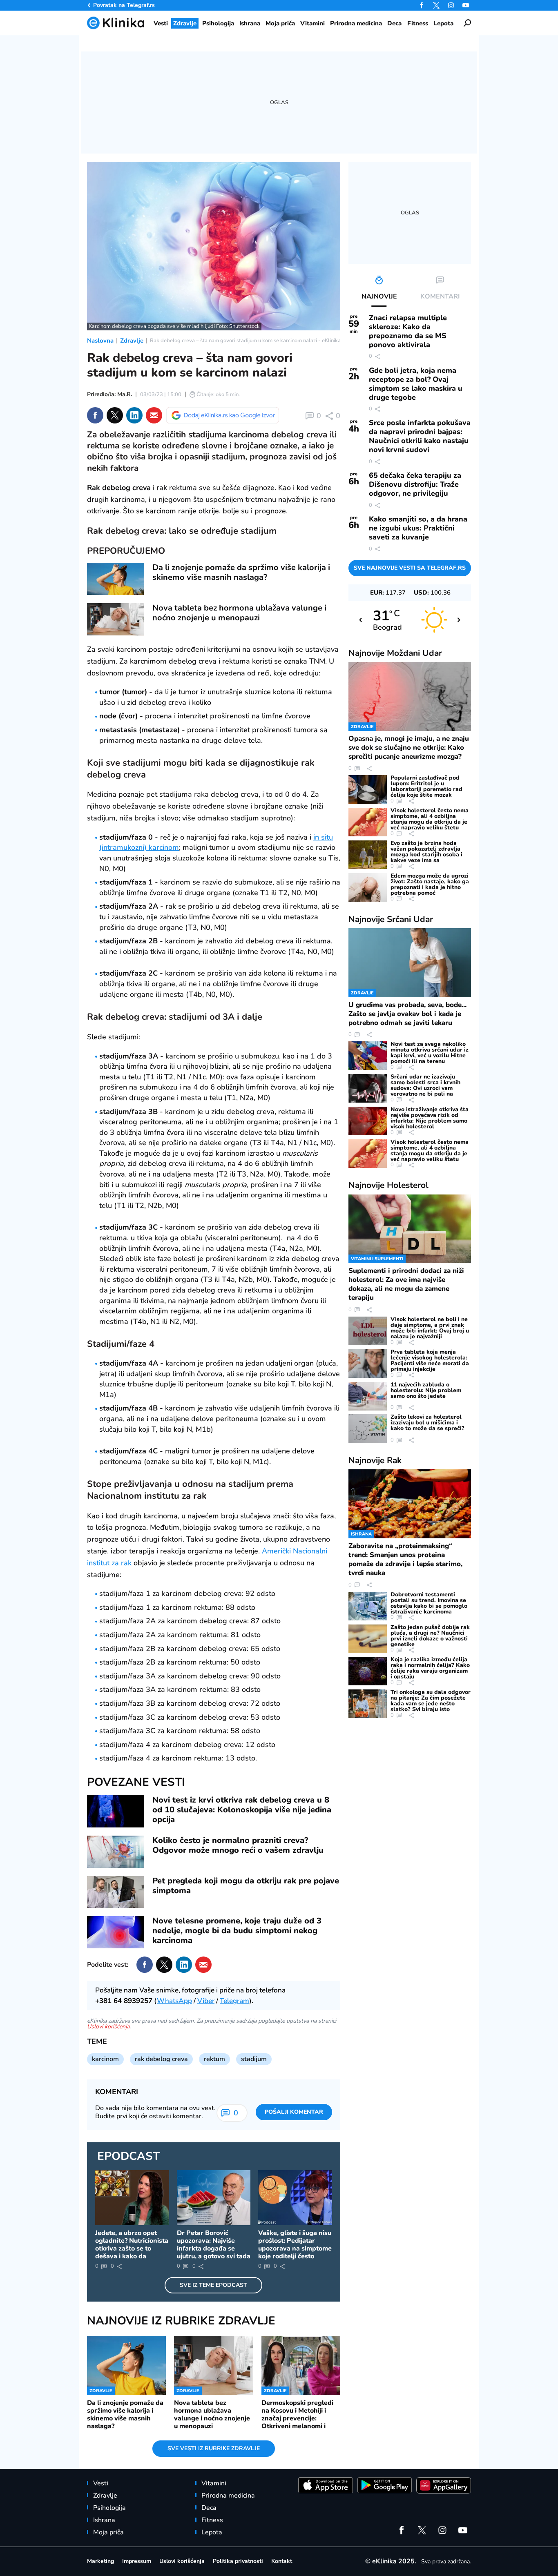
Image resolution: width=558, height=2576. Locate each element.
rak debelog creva (161, 2059)
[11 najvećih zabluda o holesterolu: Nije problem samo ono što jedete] (368, 1396)
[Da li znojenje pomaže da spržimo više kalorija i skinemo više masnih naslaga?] (116, 579)
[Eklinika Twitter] (436, 5)
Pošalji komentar (294, 2112)
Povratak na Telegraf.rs (124, 5)
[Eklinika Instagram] (451, 5)
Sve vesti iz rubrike (214, 2448)
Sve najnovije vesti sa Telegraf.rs (410, 568)
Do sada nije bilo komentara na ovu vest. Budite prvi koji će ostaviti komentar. (155, 2112)
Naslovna (100, 341)
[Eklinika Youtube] (466, 5)
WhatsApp (174, 2001)
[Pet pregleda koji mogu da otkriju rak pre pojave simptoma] (116, 1892)
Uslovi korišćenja (108, 2027)
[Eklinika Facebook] (422, 5)
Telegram (234, 2001)
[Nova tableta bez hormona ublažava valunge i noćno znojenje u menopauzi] (116, 619)
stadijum (254, 2059)
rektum (214, 2059)
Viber (206, 2001)
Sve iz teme (213, 2285)
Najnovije (395, 653)
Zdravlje (132, 341)
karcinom (105, 2059)
